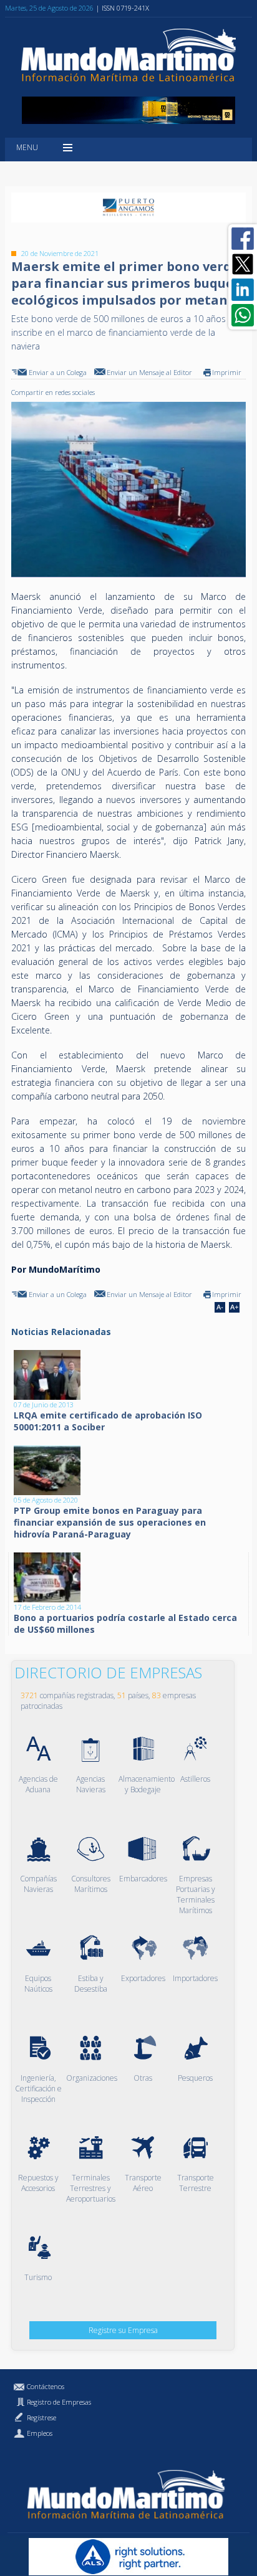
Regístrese (41, 2417)
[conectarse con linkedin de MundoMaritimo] (243, 290)
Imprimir (227, 372)
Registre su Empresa (123, 2330)
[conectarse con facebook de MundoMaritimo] (243, 239)
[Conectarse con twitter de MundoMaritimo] (243, 264)
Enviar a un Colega (58, 372)
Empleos (40, 2433)
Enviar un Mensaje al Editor (149, 372)
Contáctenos (46, 2386)
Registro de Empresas (59, 2402)
